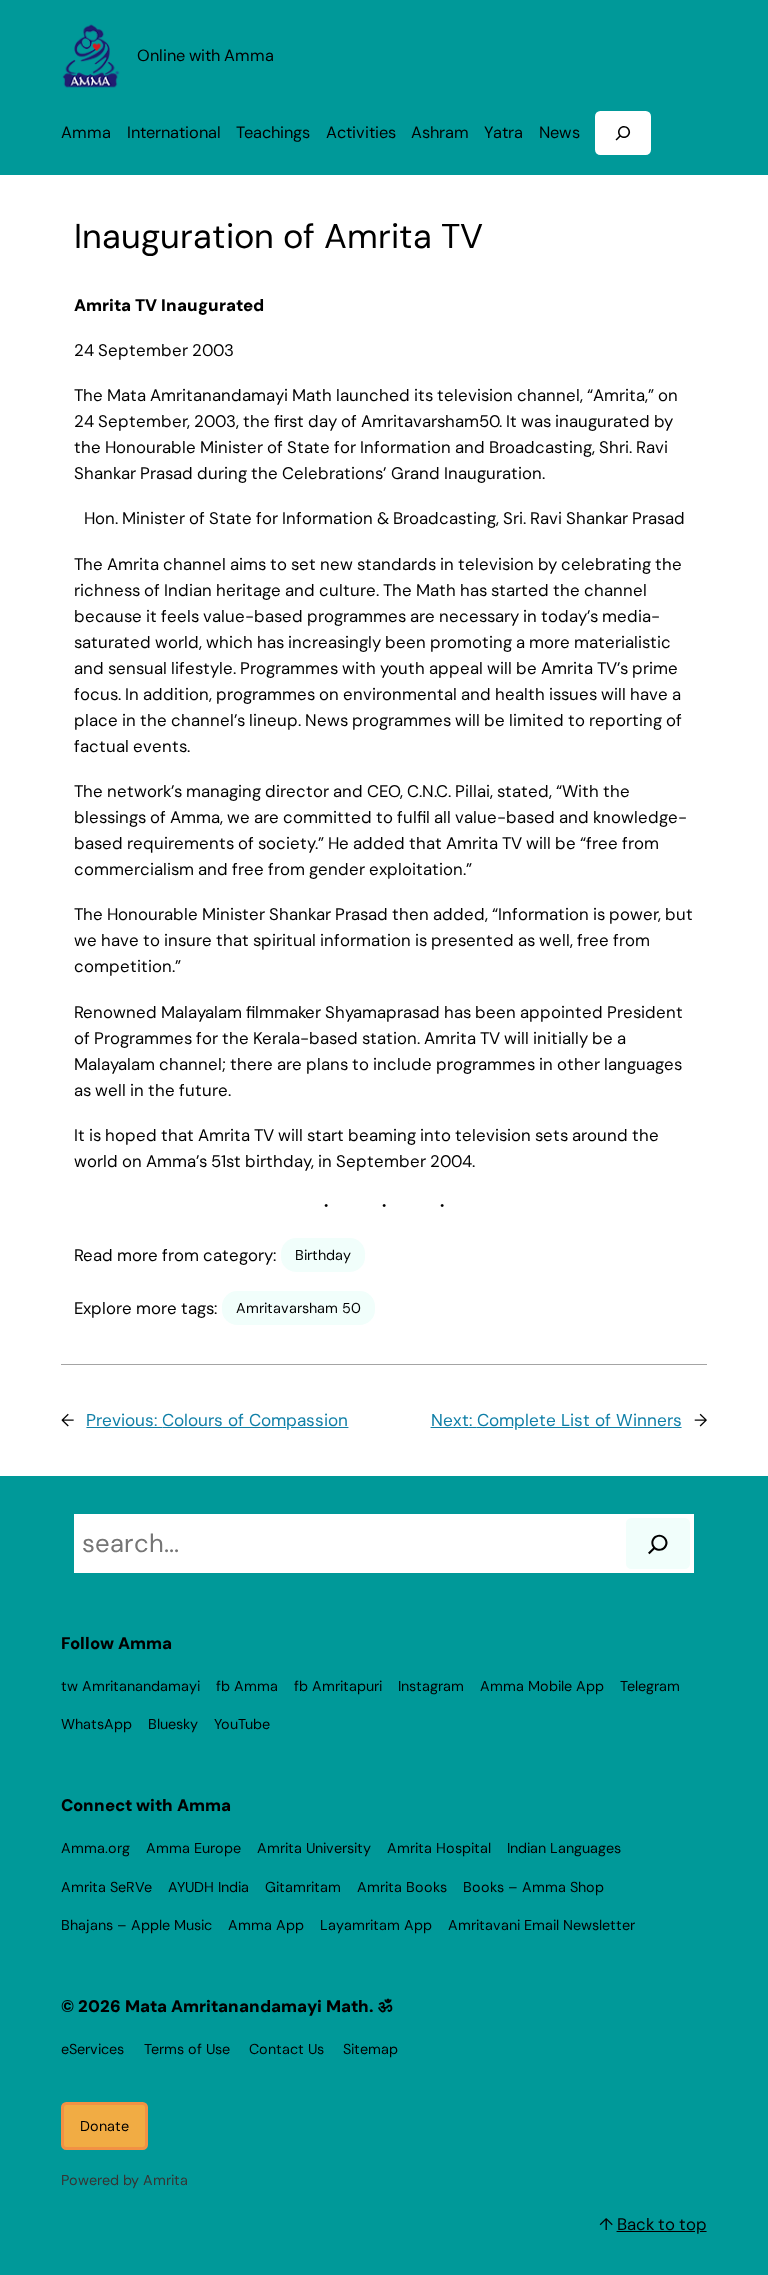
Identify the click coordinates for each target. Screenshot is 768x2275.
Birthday (323, 1255)
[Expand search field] (623, 132)
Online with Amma (205, 55)
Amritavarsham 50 (298, 1308)
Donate (104, 2126)
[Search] (658, 1543)
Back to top (662, 2224)
